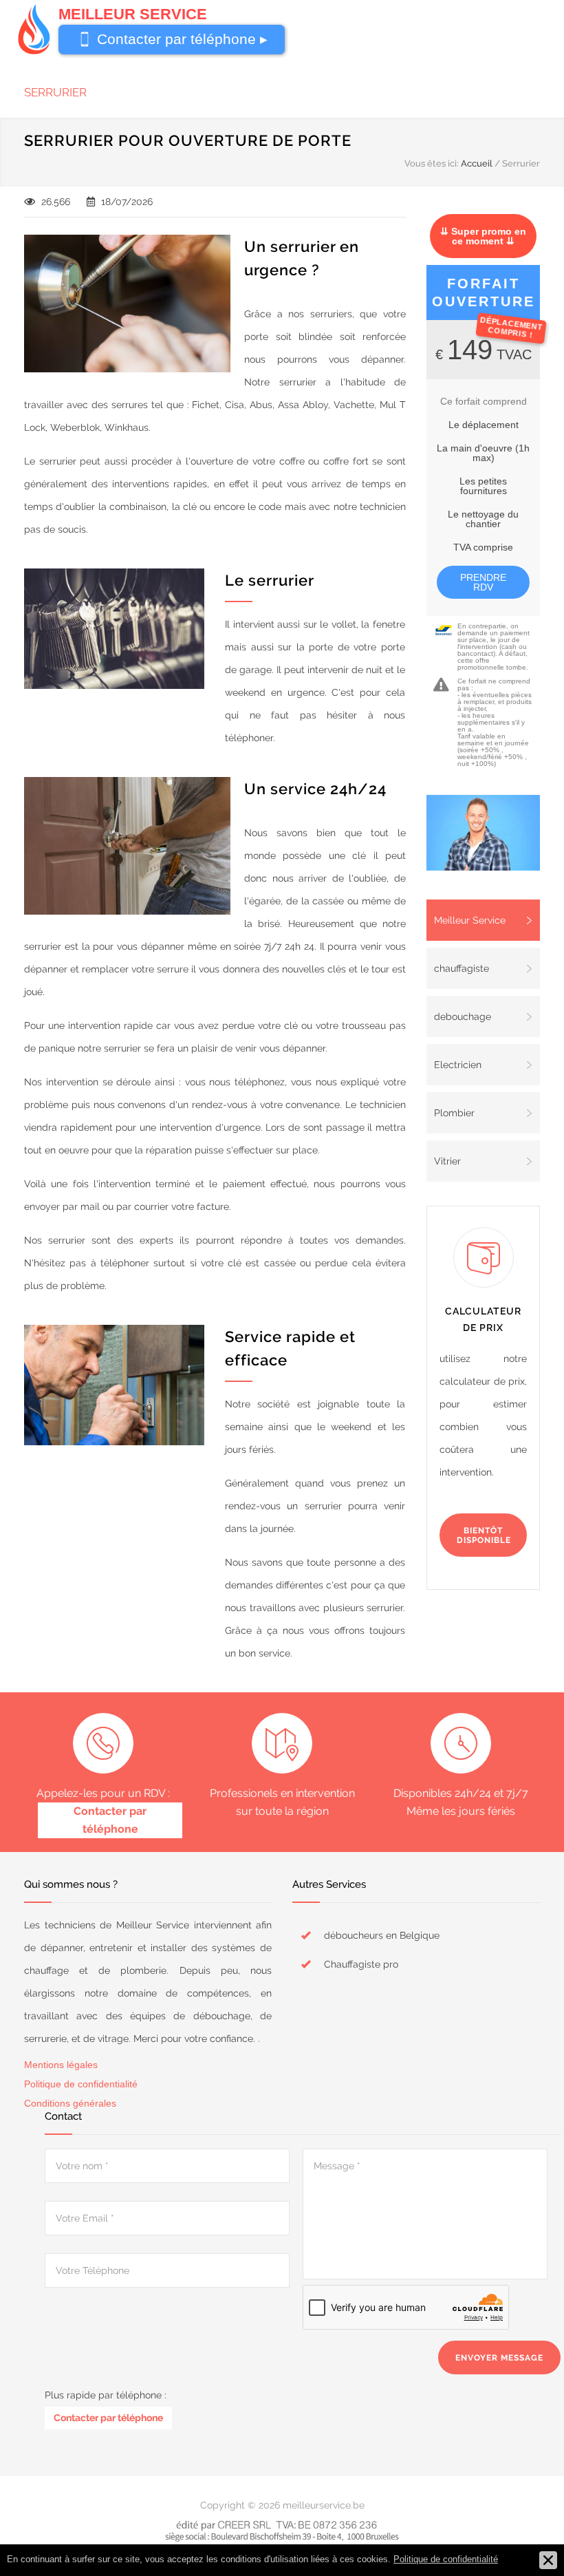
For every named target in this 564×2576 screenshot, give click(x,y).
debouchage (463, 1016)
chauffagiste (462, 968)
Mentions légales (61, 2065)
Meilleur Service (470, 920)
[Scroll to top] (526, 2538)
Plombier (454, 1113)
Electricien (458, 1065)
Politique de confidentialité (81, 2084)
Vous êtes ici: (432, 163)
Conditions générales (70, 2103)
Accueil (477, 163)
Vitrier (447, 1161)
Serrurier (55, 92)
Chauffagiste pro (361, 1964)
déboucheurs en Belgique (382, 1935)
